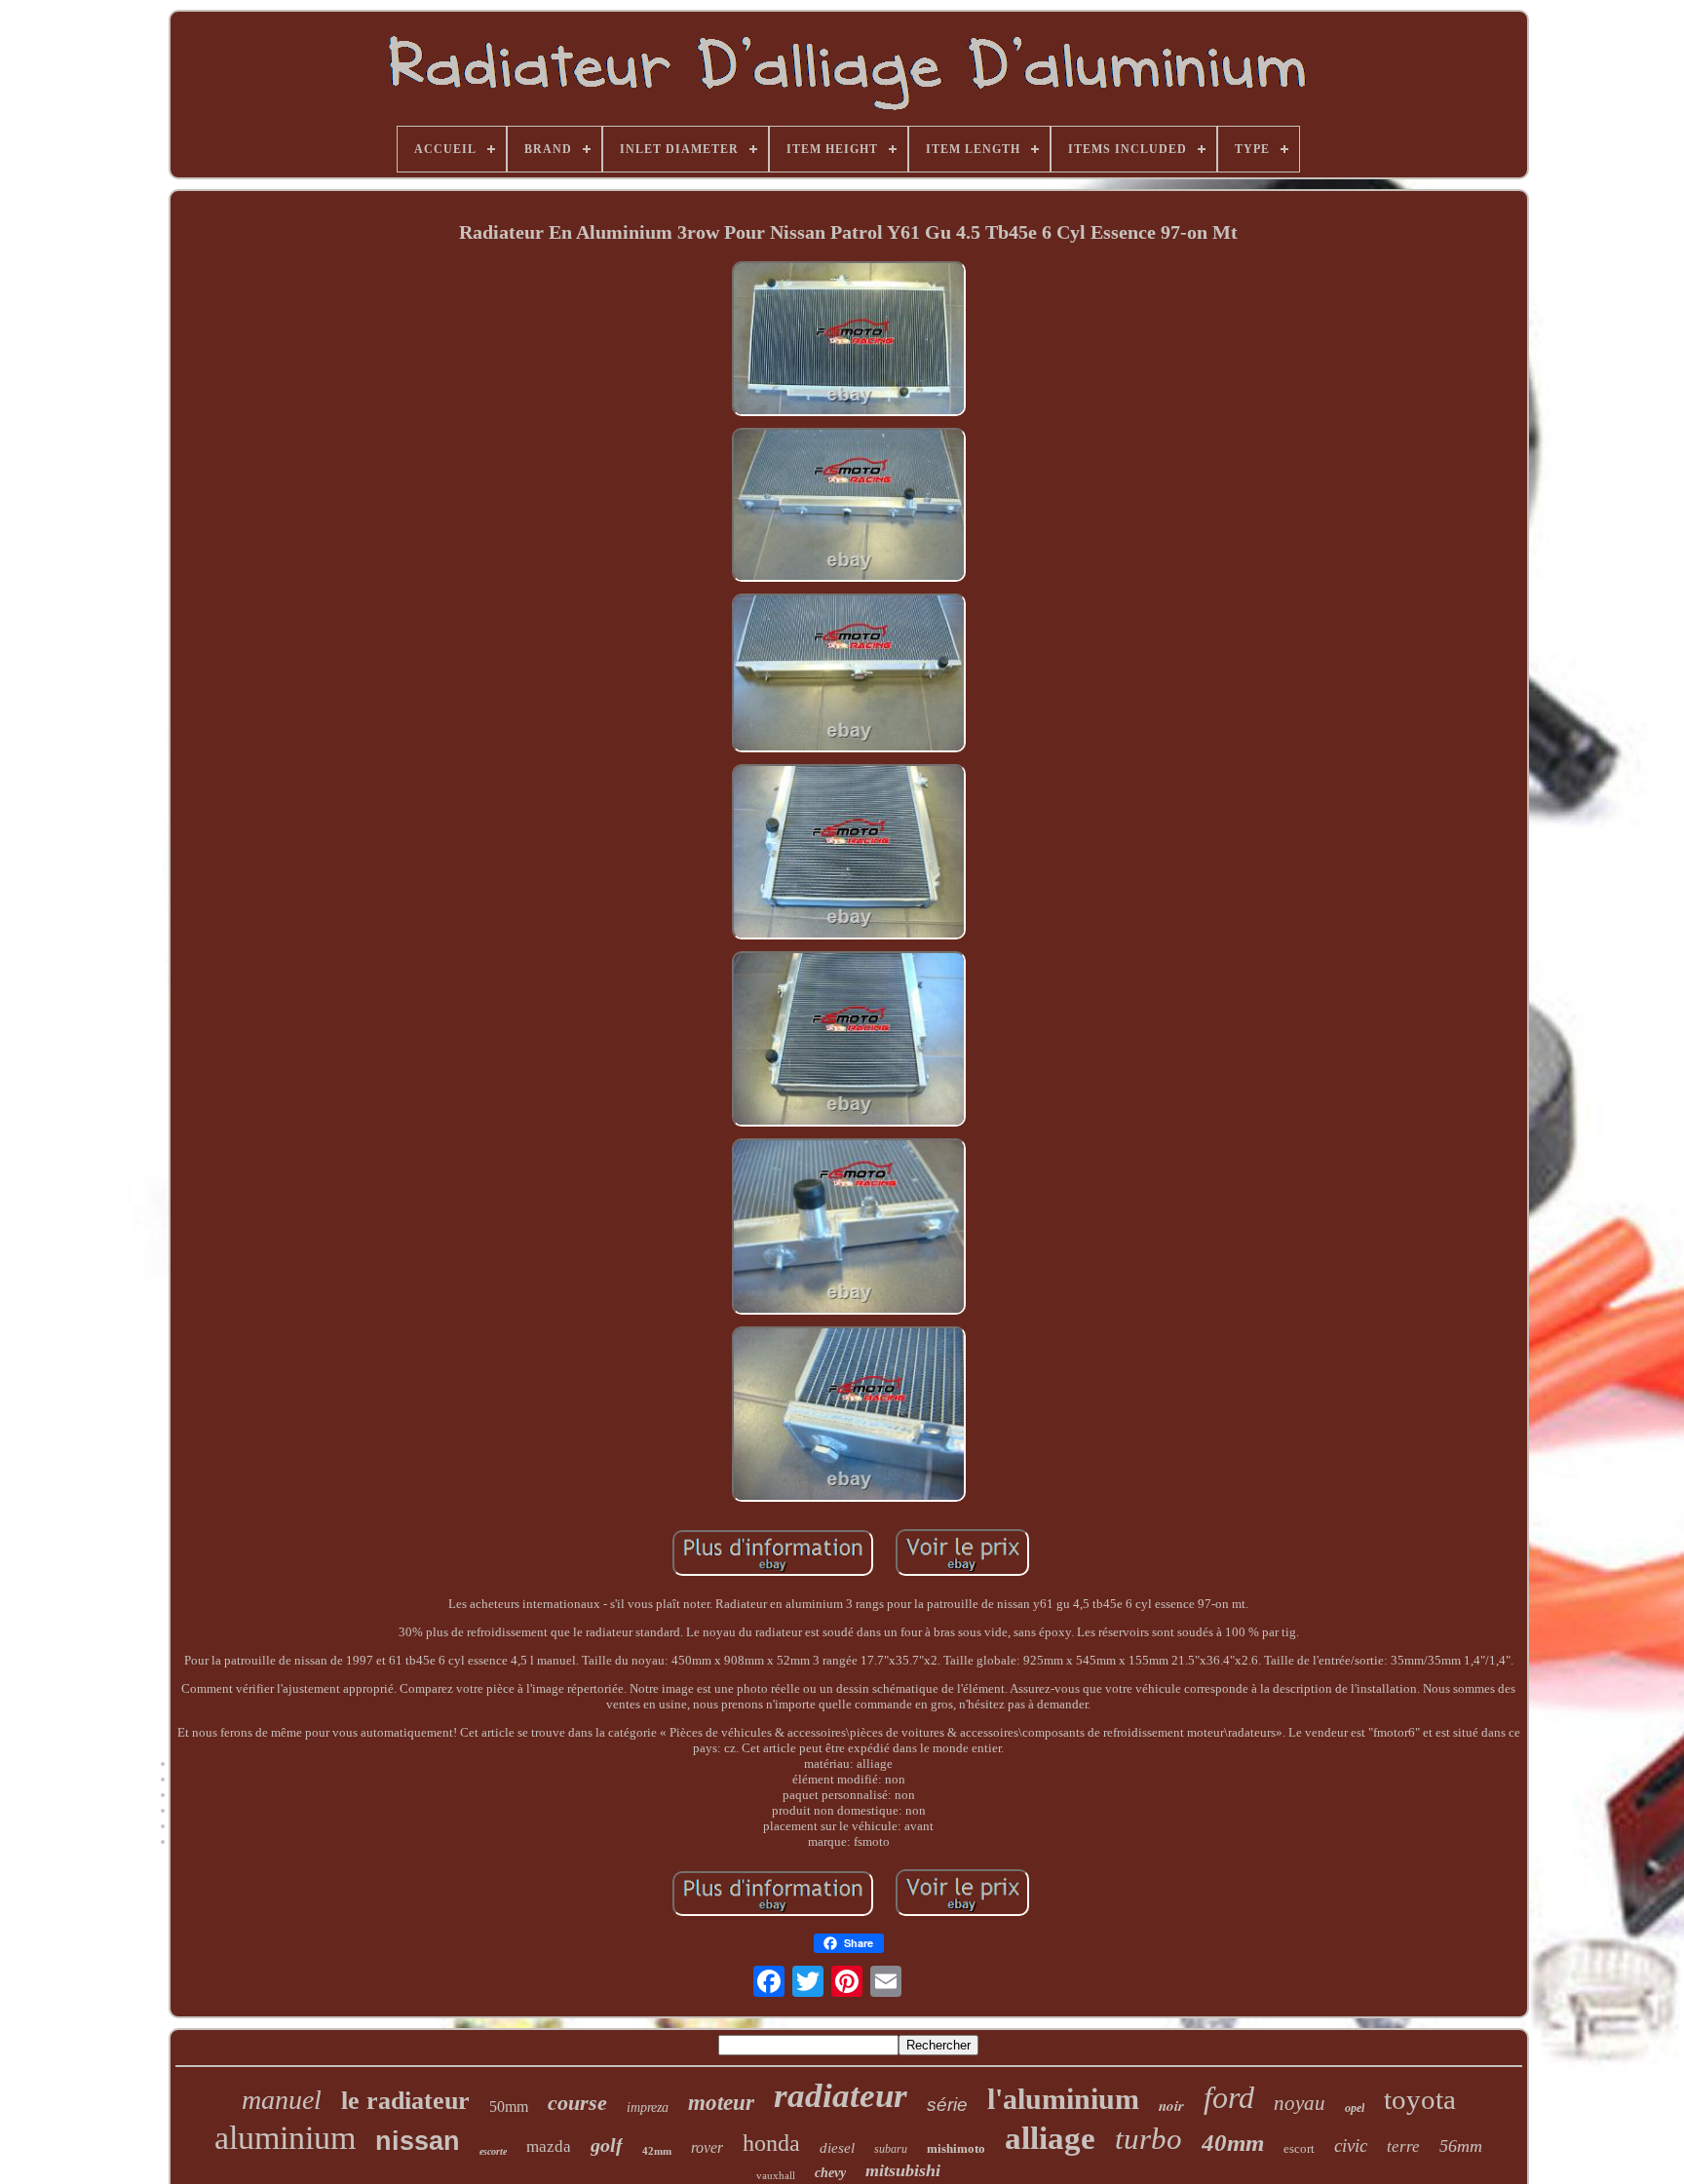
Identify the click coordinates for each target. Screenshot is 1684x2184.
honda (771, 2143)
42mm (657, 2151)
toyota (1420, 2099)
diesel (837, 2148)
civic (1351, 2146)
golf (607, 2145)
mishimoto (956, 2148)
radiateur (841, 2096)
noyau (1300, 2103)
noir (1171, 2106)
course (577, 2103)
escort (1299, 2148)
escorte (493, 2151)
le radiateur (405, 2101)
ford (1229, 2097)
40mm (1233, 2143)
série (947, 2105)
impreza (648, 2107)
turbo (1148, 2139)
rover (707, 2147)
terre (1403, 2146)
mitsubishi (903, 2170)
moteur (721, 2103)
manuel (282, 2100)
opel (1355, 2108)
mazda (549, 2146)
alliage (1050, 2138)
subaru (891, 2149)
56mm (1461, 2146)
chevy (830, 2173)
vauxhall (776, 2175)
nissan (418, 2141)
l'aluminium (1063, 2099)
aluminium (285, 2138)
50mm (509, 2107)
